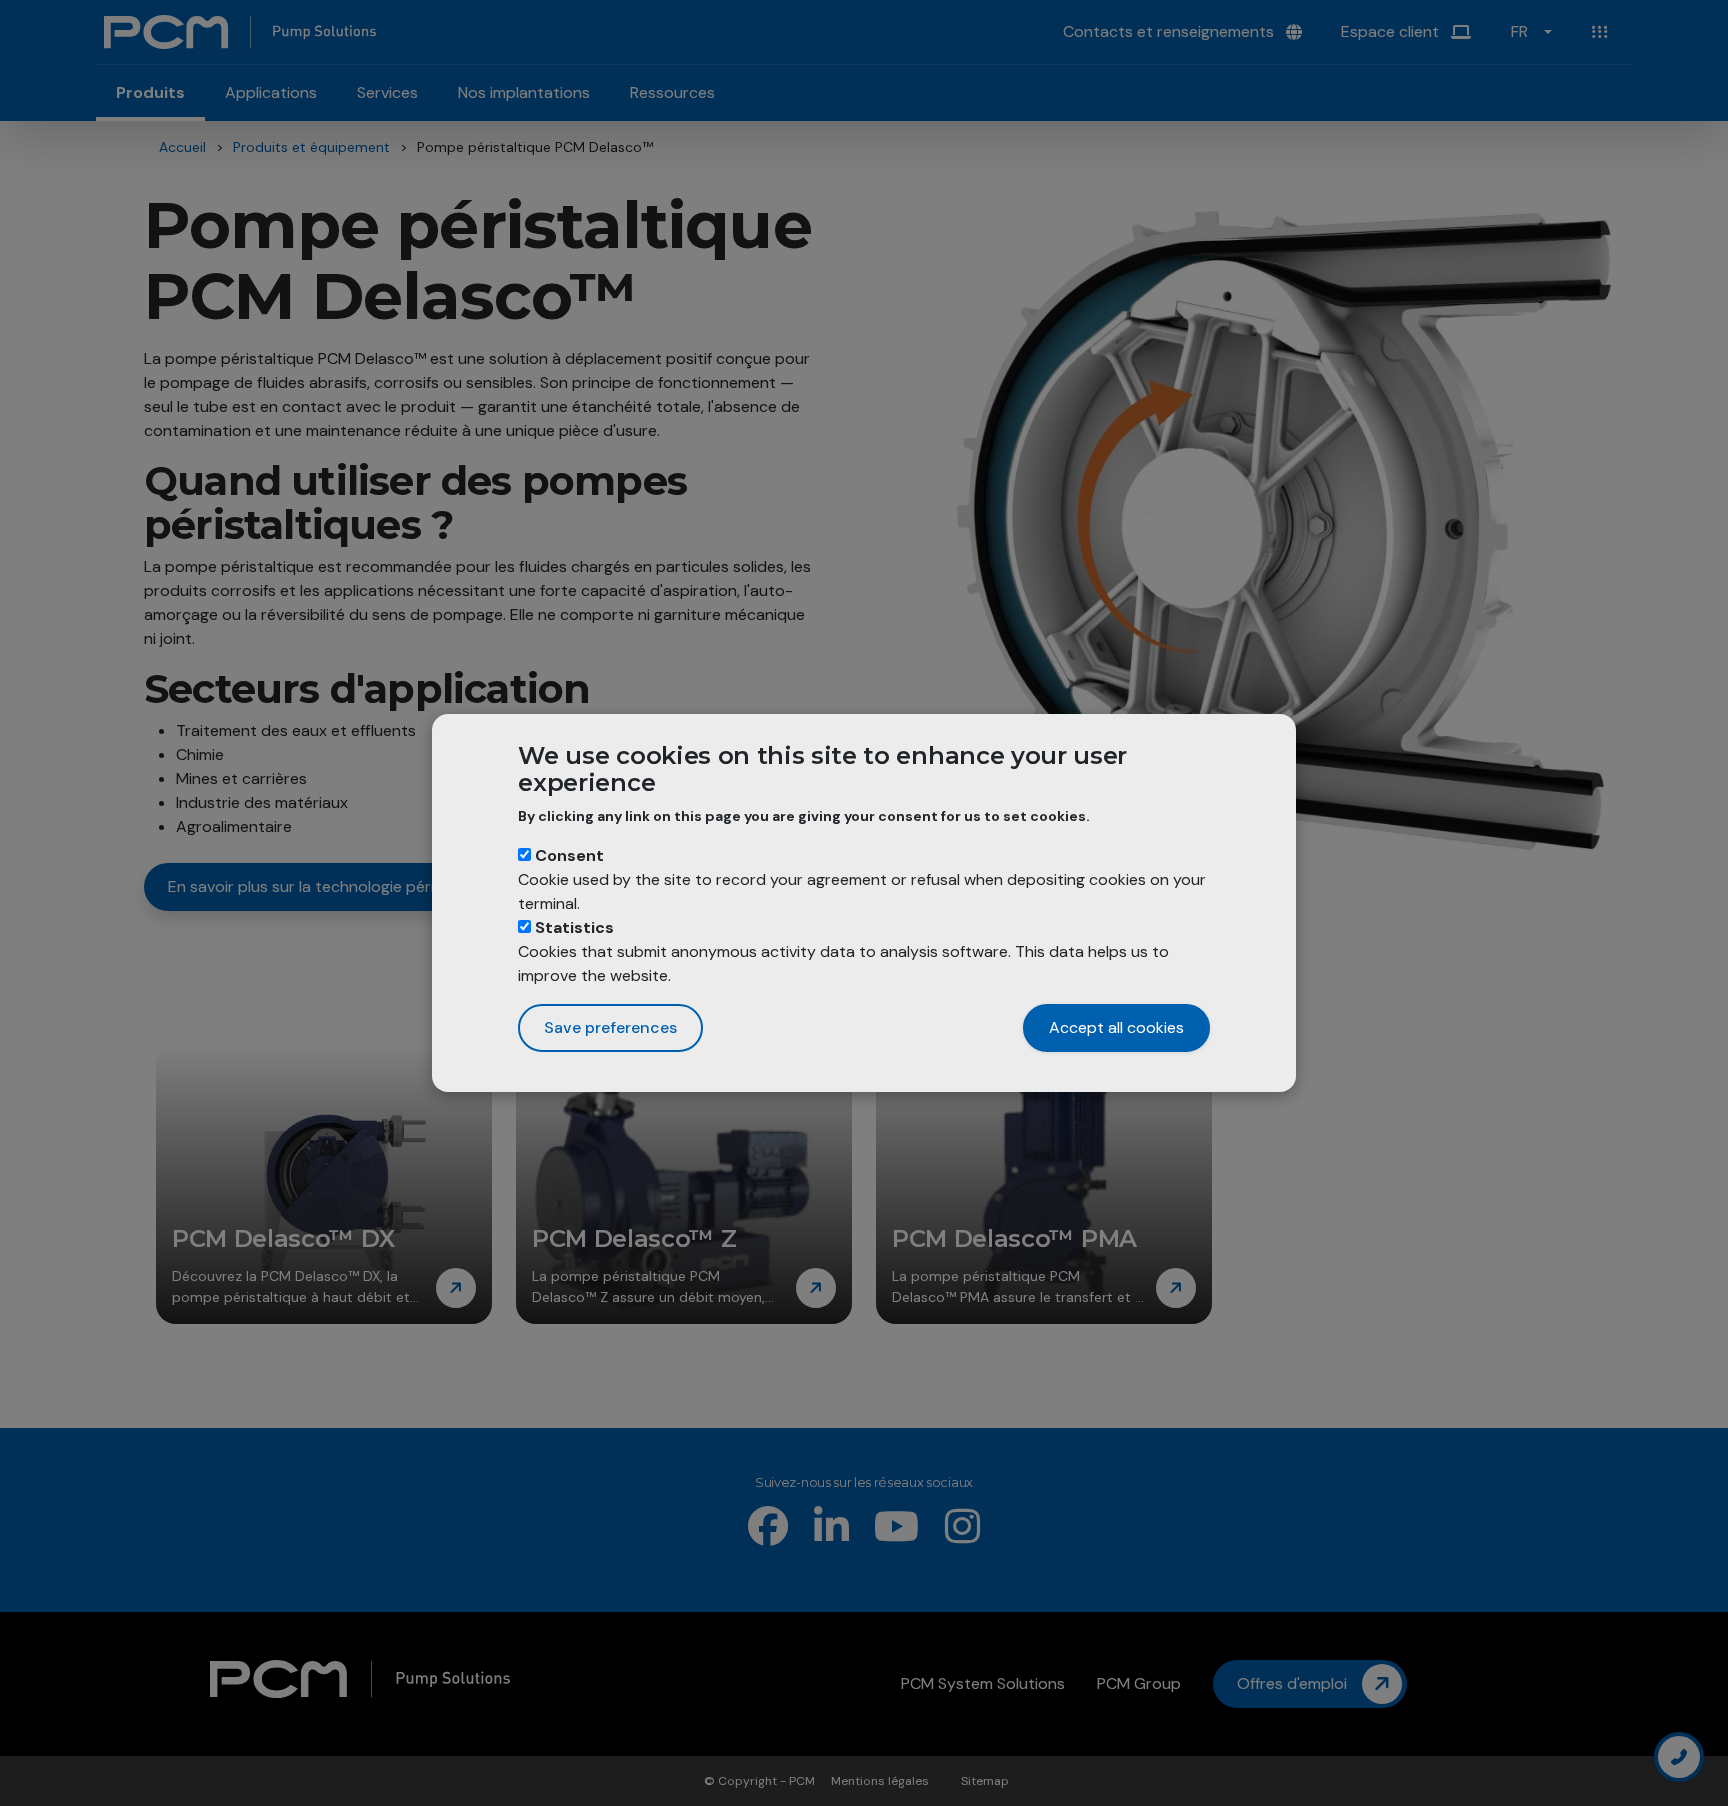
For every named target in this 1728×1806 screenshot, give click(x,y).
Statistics (574, 927)
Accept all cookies (1116, 1027)
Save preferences (610, 1027)
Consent (569, 855)
